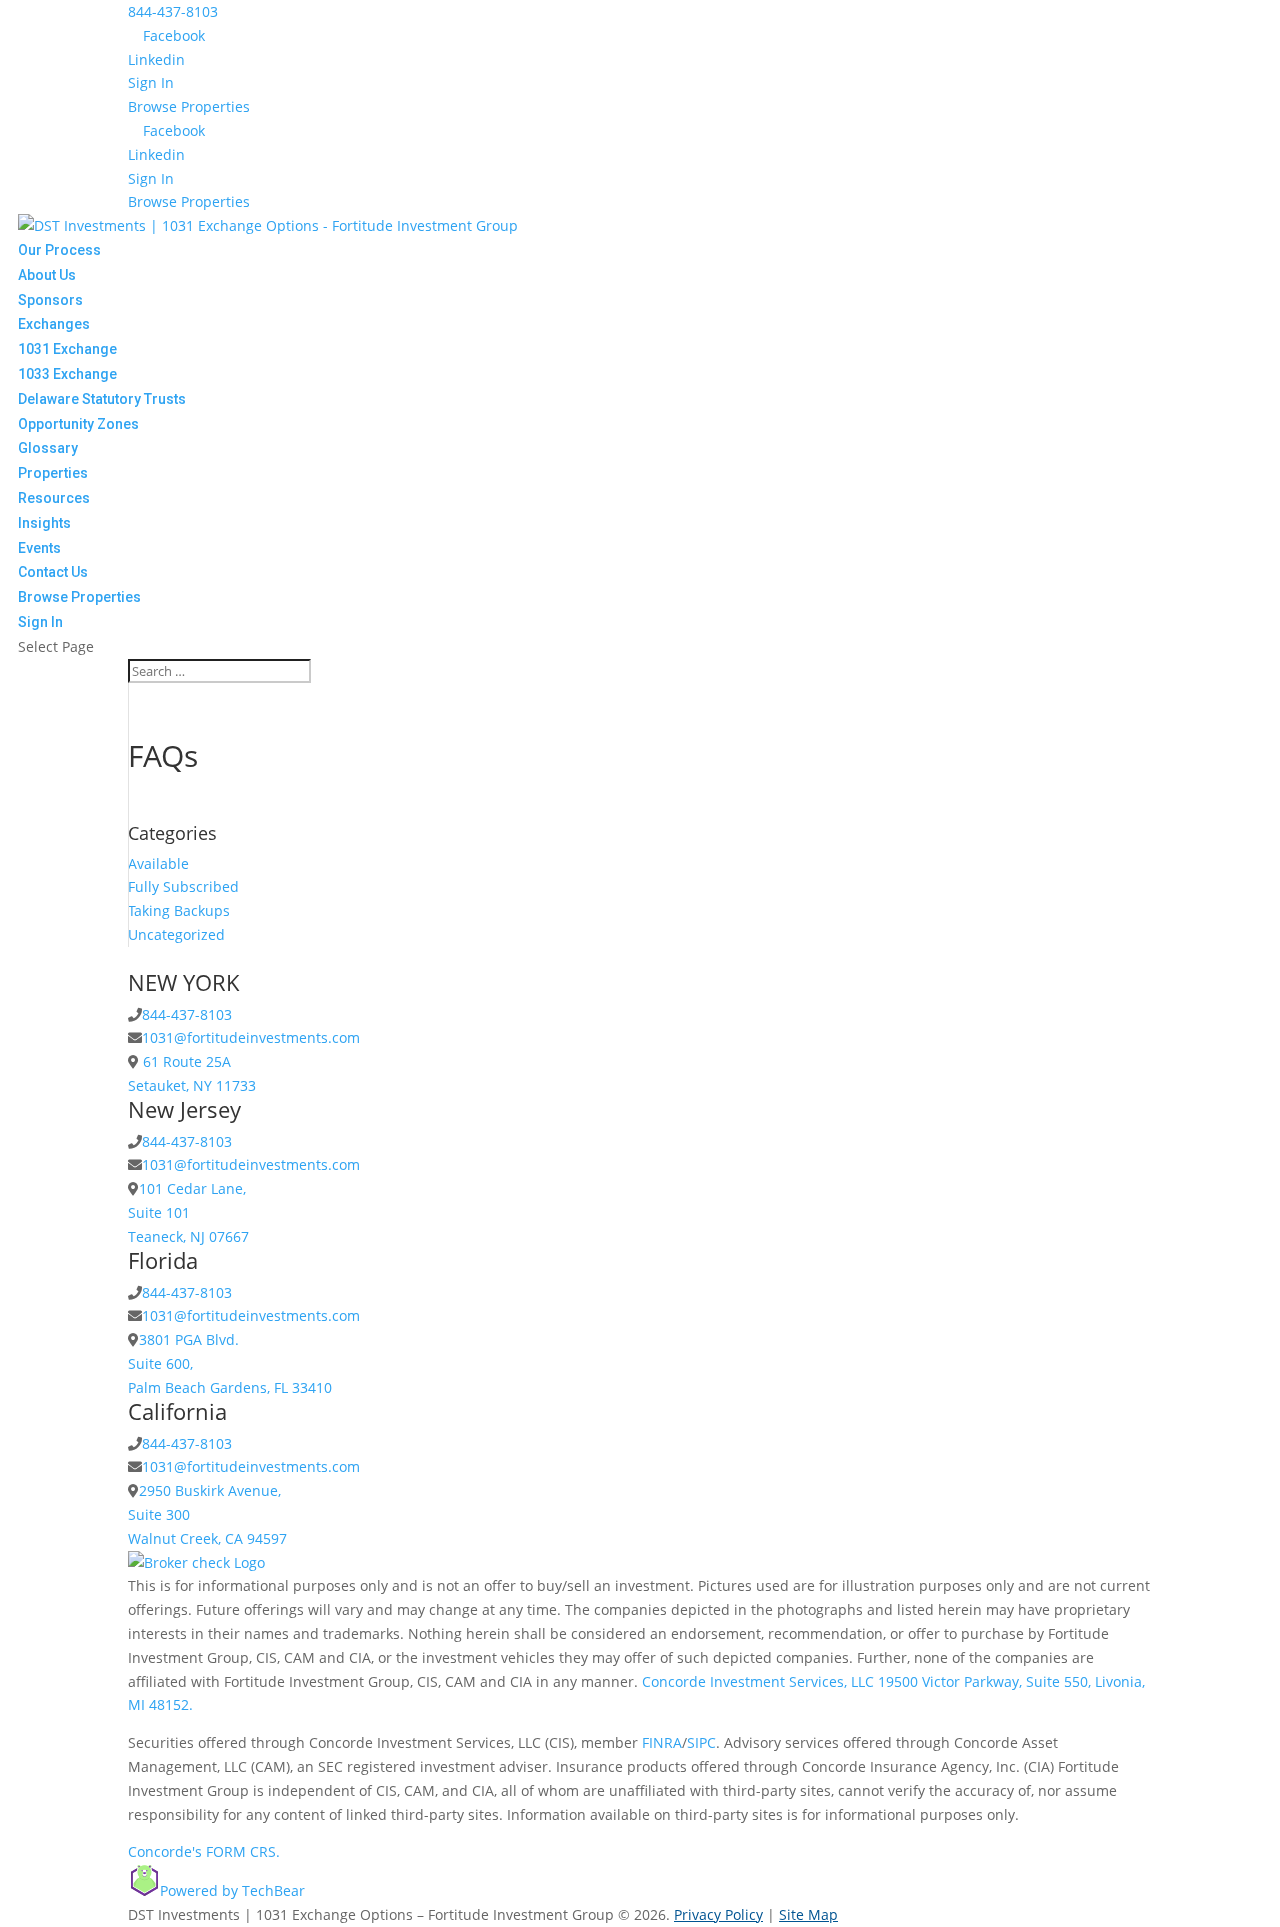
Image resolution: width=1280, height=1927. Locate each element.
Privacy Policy (718, 1914)
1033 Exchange (67, 374)
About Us (47, 275)
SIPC (701, 1742)
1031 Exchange (67, 349)
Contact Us (53, 572)
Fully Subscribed (183, 886)
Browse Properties (189, 106)
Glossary (48, 448)
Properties (53, 473)
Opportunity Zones (78, 424)
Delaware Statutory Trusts (102, 399)
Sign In (151, 82)
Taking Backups (179, 910)
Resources (54, 498)
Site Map (808, 1914)
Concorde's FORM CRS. (204, 1851)
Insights (44, 523)
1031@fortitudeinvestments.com (251, 1037)
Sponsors (50, 300)
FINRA (662, 1742)
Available (158, 863)
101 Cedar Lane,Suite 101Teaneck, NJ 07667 (188, 1212)
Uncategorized (176, 934)
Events (39, 548)
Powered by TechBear (232, 1890)
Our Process (59, 250)
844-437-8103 (173, 11)
